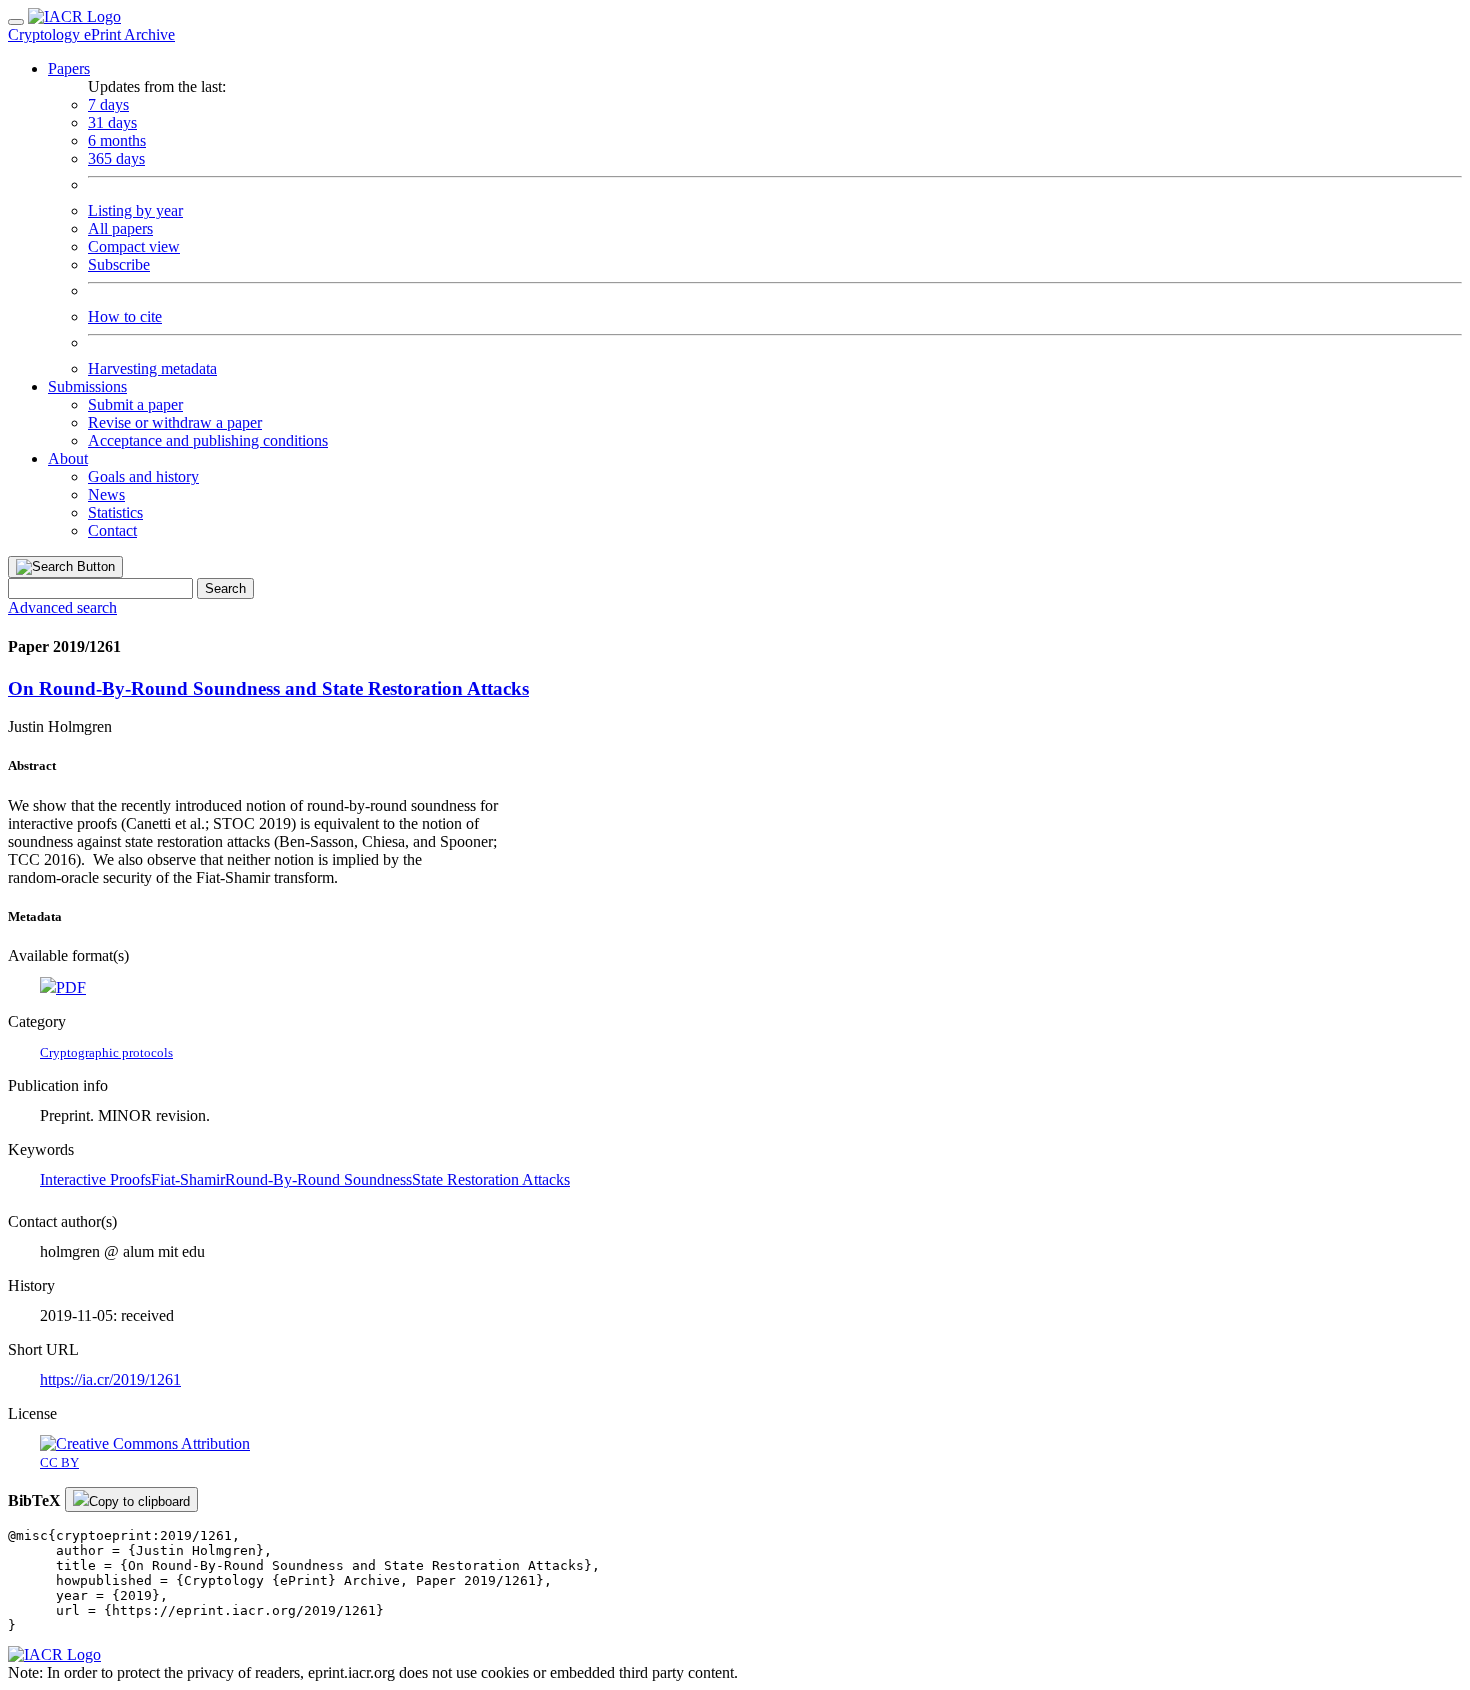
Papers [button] (69, 68)
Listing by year (135, 210)
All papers (120, 228)
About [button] (68, 458)
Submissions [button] (87, 386)
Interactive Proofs (95, 1179)
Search (225, 588)
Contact (112, 530)
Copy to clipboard (139, 1501)
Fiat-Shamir (188, 1179)
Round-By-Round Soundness (318, 1179)
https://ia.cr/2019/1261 (110, 1379)
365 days (116, 158)
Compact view (134, 246)
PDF (71, 987)
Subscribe (119, 264)
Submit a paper (135, 404)
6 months (117, 140)
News (106, 494)
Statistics (115, 512)
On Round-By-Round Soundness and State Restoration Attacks (268, 688)
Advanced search (62, 607)
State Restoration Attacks (491, 1179)
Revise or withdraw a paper (175, 422)
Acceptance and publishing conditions (208, 440)
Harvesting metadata (152, 368)
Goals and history (143, 476)
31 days (112, 122)
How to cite (125, 316)
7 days (108, 104)
